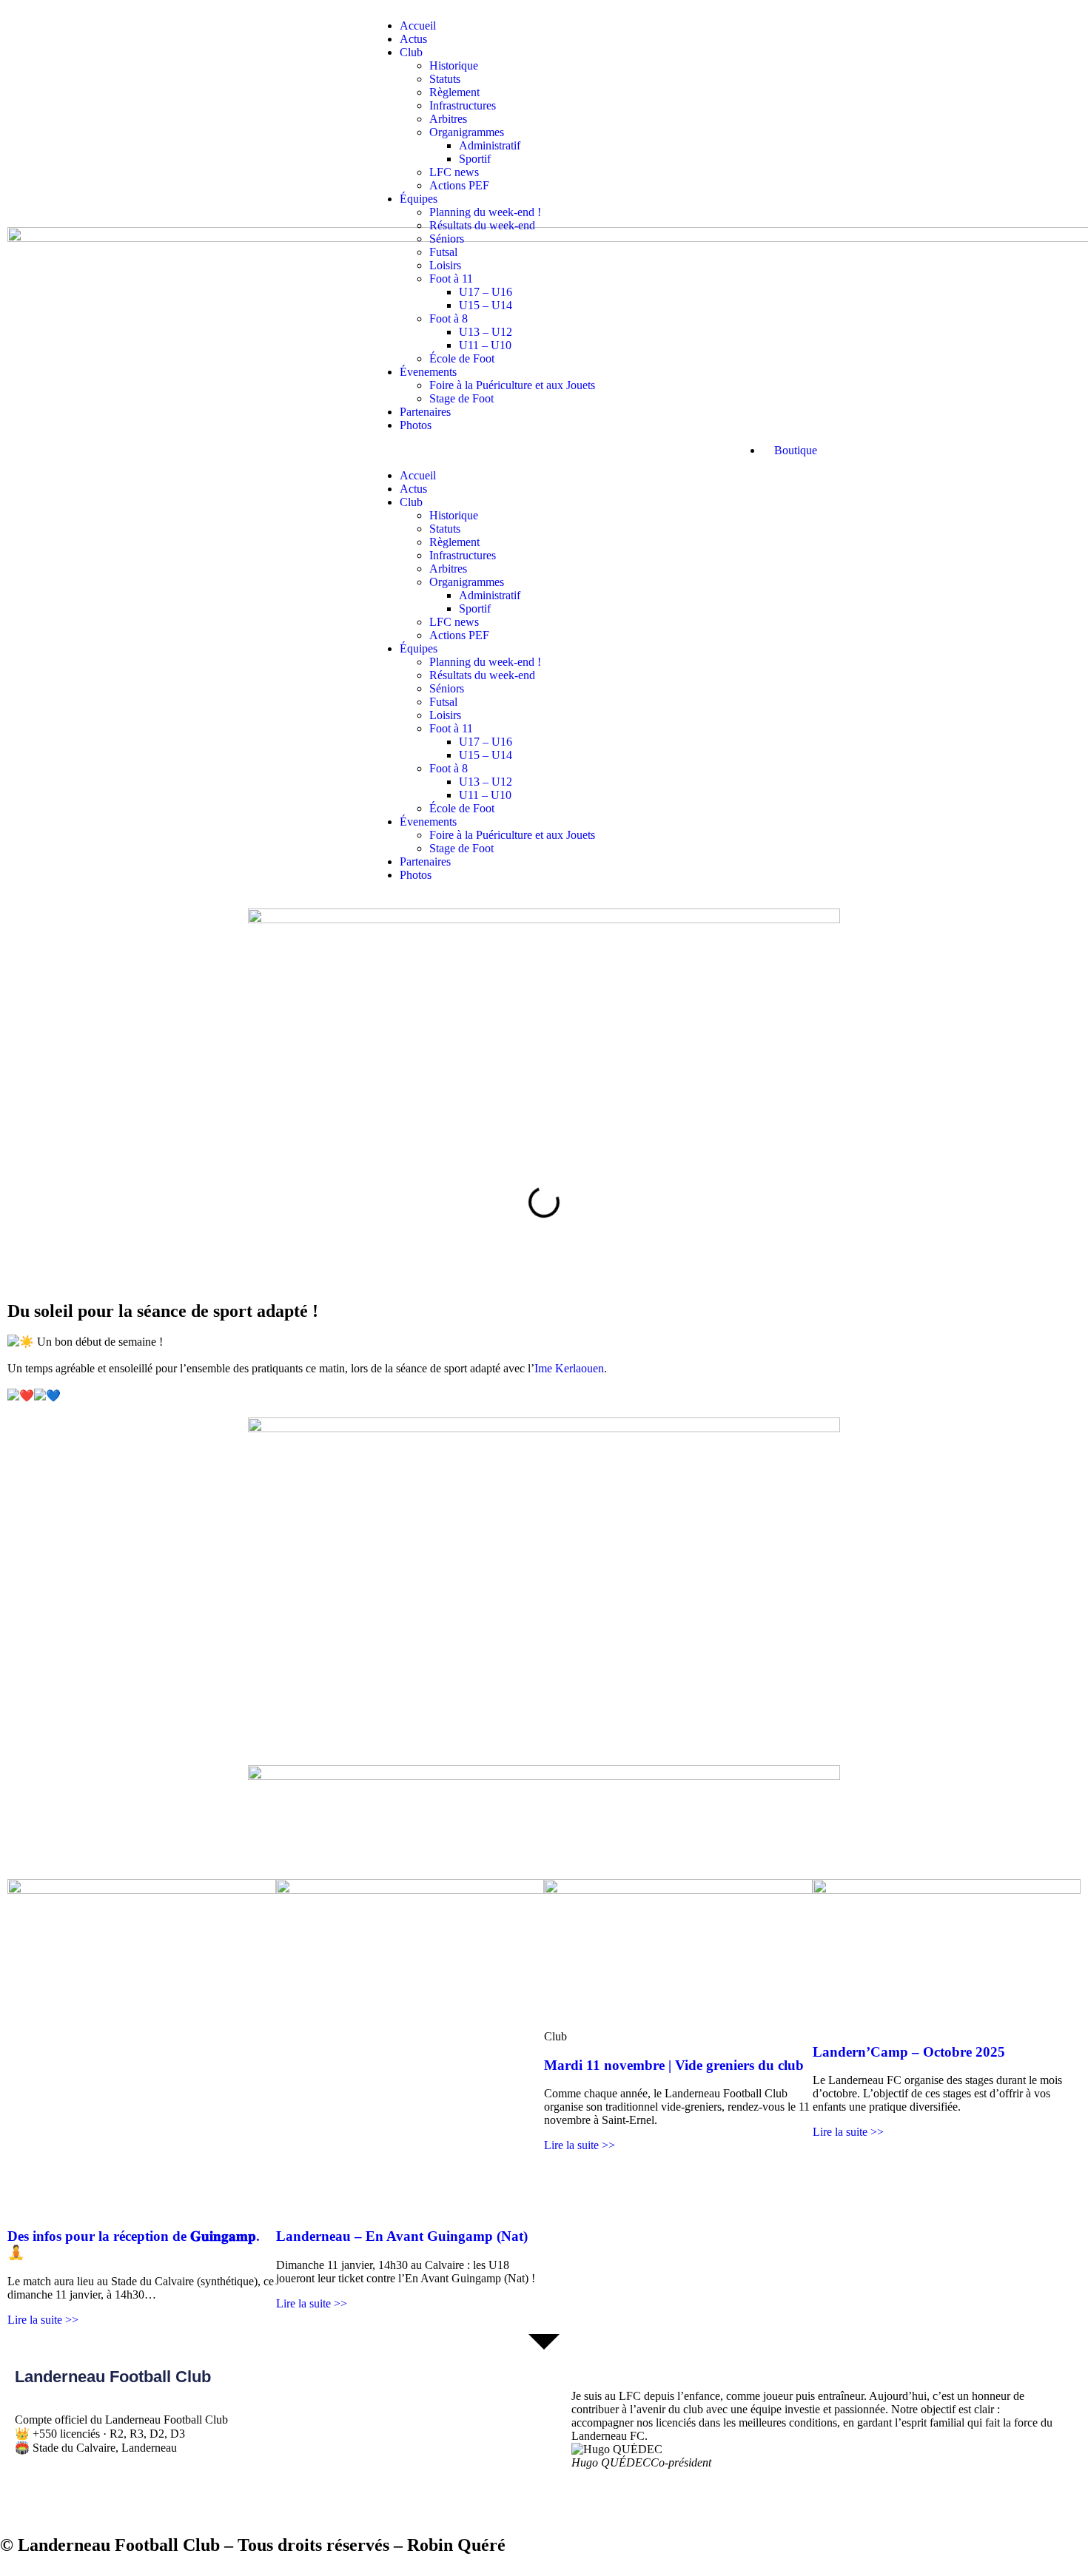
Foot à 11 (451, 279)
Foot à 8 (449, 318)
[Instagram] (113, 2500)
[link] (569, 1368)
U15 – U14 (486, 305)
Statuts (445, 79)
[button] (544, 451)
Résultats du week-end (482, 225)
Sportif (475, 159)
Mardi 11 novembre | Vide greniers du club (674, 2065)
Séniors (447, 239)
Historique (454, 65)
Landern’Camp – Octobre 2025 (909, 2052)
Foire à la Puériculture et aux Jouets (512, 385)
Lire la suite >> (43, 2320)
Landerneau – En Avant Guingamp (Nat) (402, 2236)
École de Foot (462, 358)
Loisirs (445, 265)
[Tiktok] (73, 2500)
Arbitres (448, 119)
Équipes (419, 199)
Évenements (428, 372)
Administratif (490, 145)
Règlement (454, 92)
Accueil (418, 26)
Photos (416, 425)
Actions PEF (459, 185)
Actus (413, 39)
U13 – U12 (486, 332)
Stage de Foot (461, 398)
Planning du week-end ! (485, 212)
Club (411, 52)
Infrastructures (463, 105)
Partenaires (425, 412)
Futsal (443, 252)
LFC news (454, 172)
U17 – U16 (486, 292)
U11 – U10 (485, 345)
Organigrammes (467, 132)
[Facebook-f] (33, 2500)
